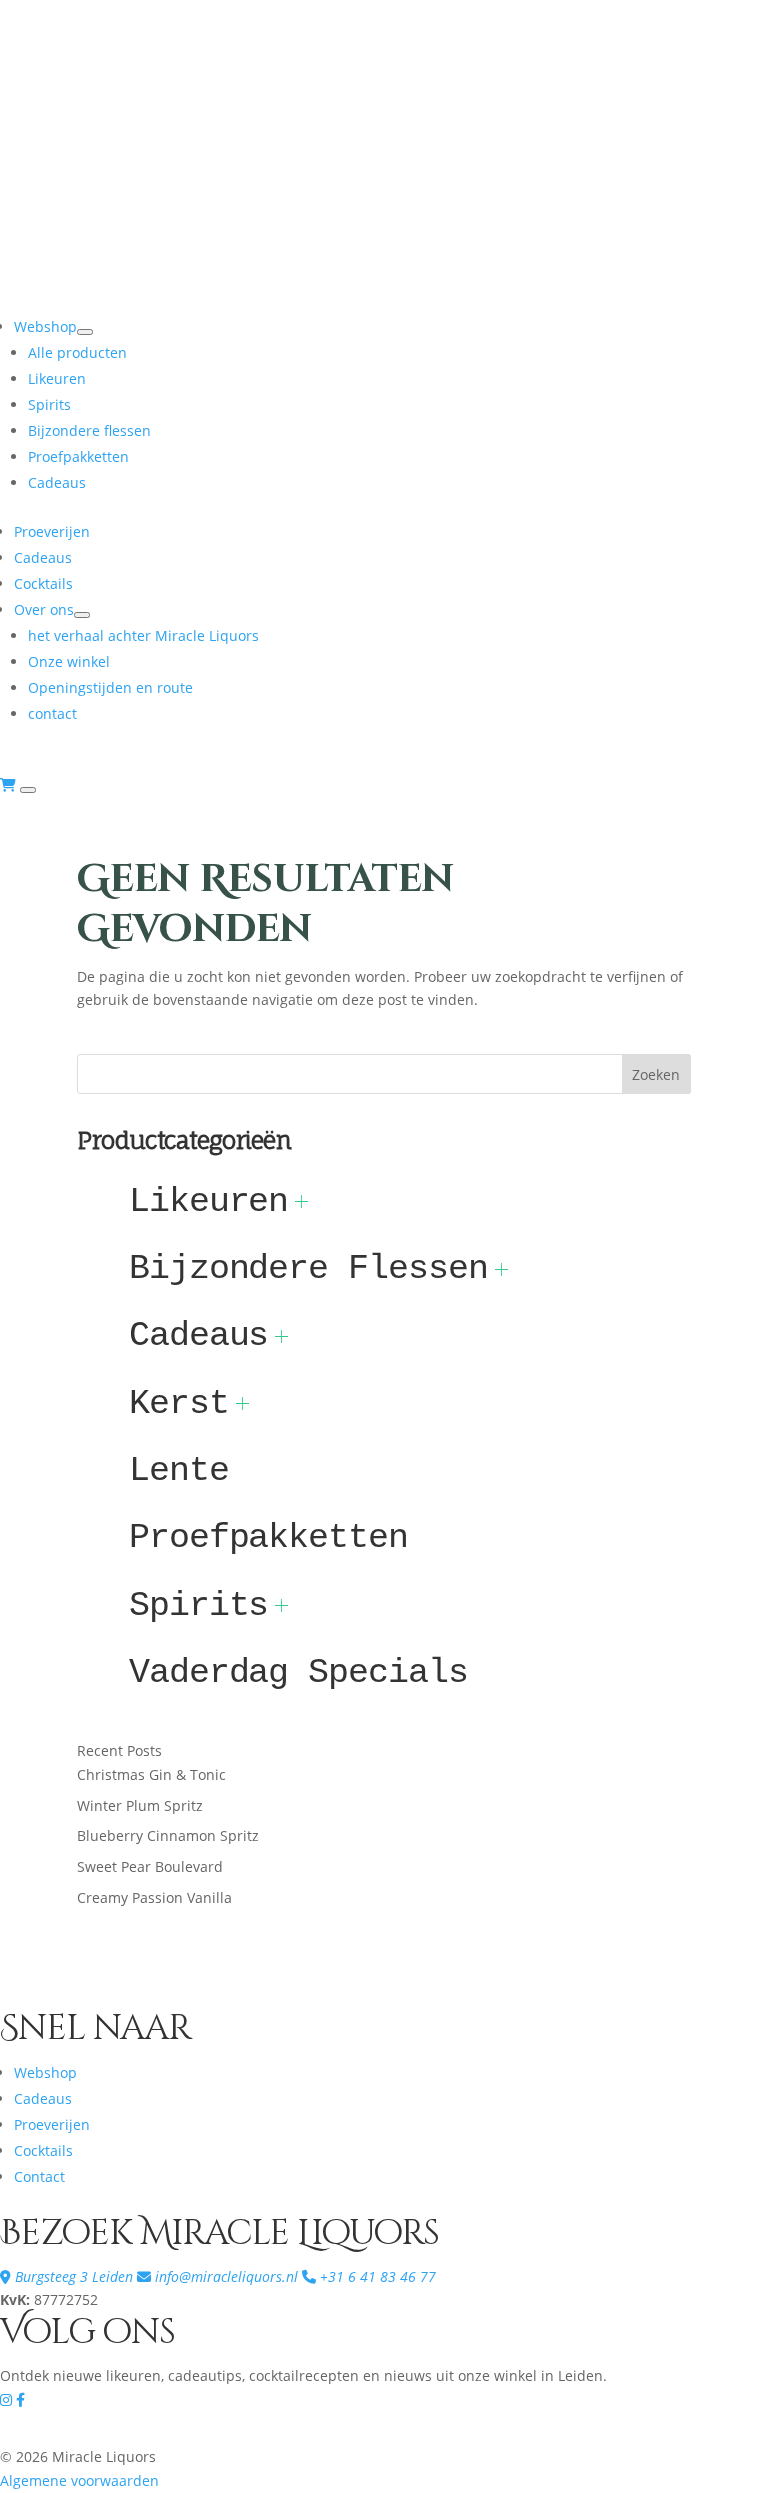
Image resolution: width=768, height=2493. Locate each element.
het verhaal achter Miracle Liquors (143, 635)
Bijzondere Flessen (308, 1268)
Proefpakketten (78, 456)
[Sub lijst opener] (301, 1201)
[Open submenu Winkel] (82, 615)
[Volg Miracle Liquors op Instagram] (8, 2399)
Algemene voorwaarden (79, 2480)
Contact (39, 2176)
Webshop (45, 326)
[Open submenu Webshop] (85, 332)
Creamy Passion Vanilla (154, 1897)
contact (52, 713)
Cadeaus (57, 482)
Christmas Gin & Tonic (151, 1774)
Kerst (179, 1403)
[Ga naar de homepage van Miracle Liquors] (384, 301)
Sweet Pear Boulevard (150, 1866)
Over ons (44, 609)
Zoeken (656, 1074)
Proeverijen (52, 531)
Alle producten (77, 352)
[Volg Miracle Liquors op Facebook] (20, 2399)
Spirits (49, 404)
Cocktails (43, 583)
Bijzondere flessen (89, 430)
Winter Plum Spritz (140, 1805)
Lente (179, 1470)
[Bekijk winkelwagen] (10, 784)
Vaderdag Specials (298, 1672)
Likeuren (57, 378)
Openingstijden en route (110, 687)
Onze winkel (69, 661)
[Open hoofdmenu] (28, 790)
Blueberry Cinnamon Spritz (168, 1835)
